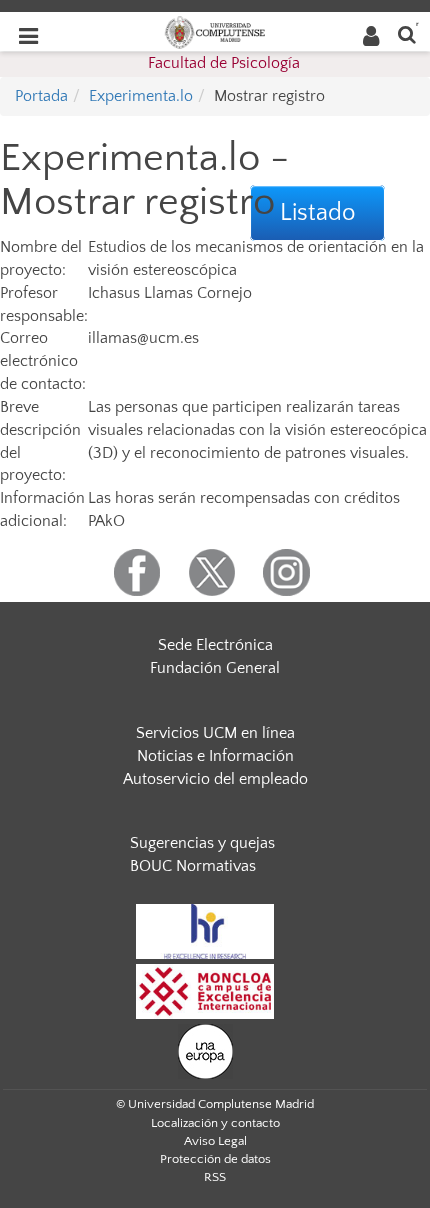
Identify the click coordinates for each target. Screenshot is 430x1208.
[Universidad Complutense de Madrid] (215, 31)
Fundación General (215, 668)
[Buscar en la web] (407, 33)
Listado (317, 213)
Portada (41, 96)
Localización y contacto (215, 1123)
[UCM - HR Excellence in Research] (205, 930)
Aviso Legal (215, 1141)
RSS (215, 1177)
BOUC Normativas (193, 866)
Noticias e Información (215, 756)
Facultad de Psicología (224, 63)
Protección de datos (215, 1159)
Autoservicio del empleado (215, 779)
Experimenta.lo (141, 96)
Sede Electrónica (215, 645)
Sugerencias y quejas (202, 843)
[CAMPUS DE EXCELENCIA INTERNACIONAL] (205, 990)
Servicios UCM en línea (215, 733)
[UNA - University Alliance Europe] (205, 1050)
